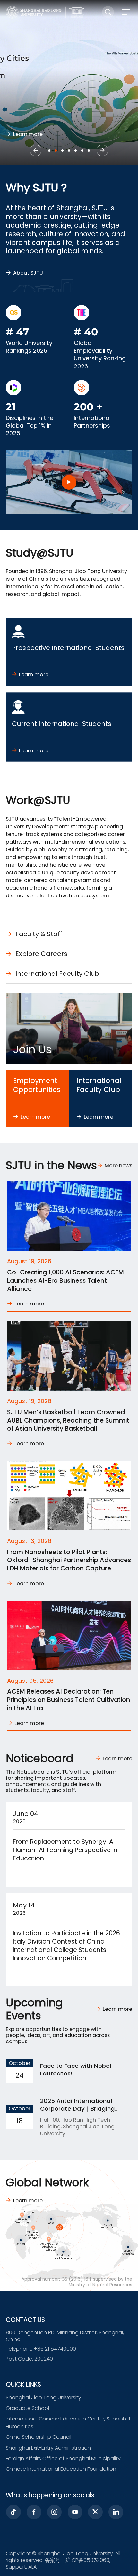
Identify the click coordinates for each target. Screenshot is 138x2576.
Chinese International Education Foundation (61, 2469)
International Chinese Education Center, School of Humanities (68, 2423)
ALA (32, 2567)
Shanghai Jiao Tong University (43, 2398)
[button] (36, 150)
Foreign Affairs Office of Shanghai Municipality (63, 2458)
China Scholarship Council (39, 2437)
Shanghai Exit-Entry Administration (48, 2448)
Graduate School (27, 2408)
